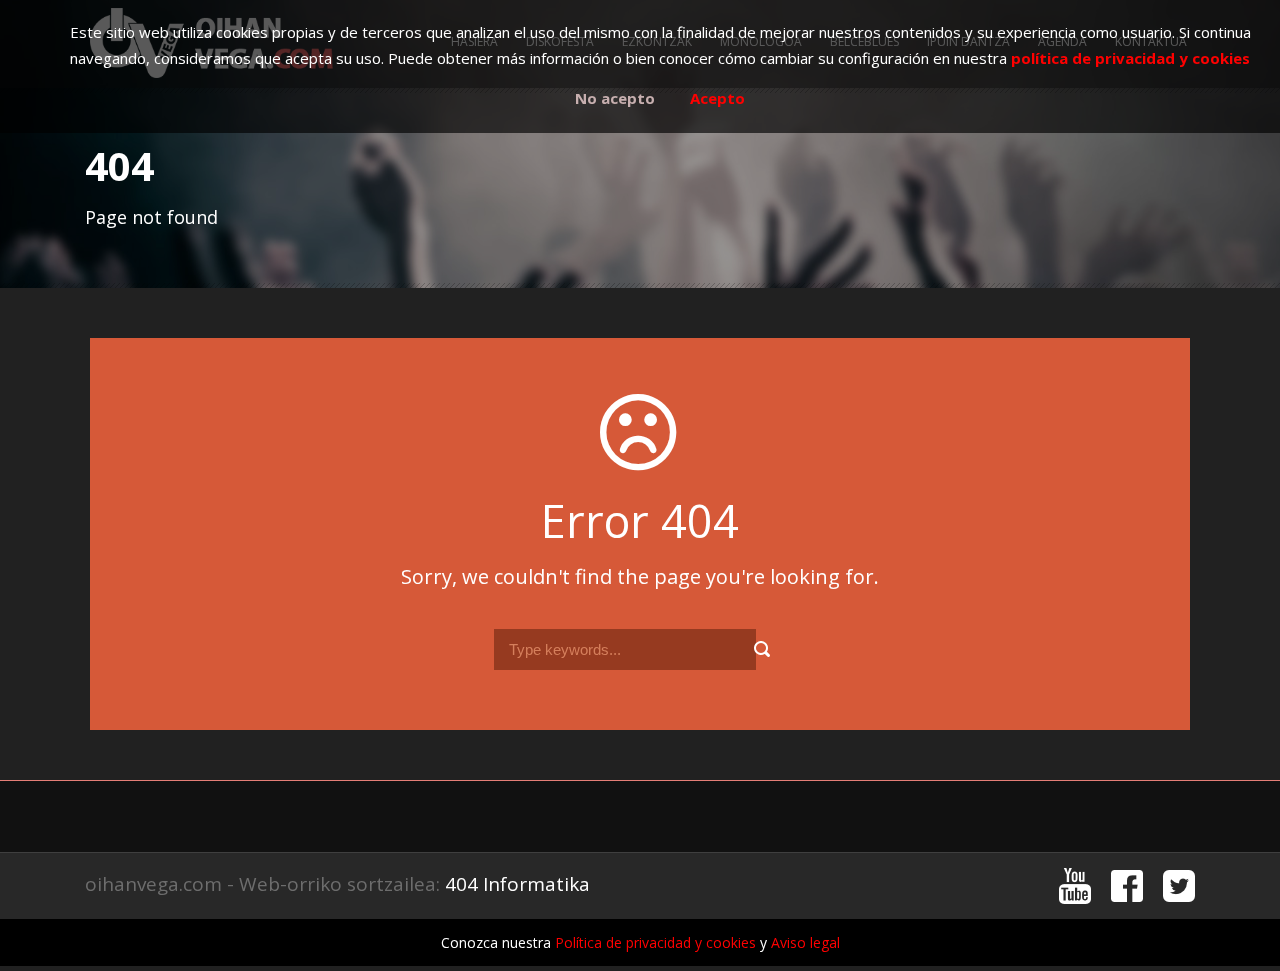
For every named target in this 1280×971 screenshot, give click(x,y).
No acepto (615, 98)
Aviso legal (805, 942)
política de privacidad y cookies (1130, 58)
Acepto (717, 98)
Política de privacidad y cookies (655, 942)
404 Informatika (517, 884)
